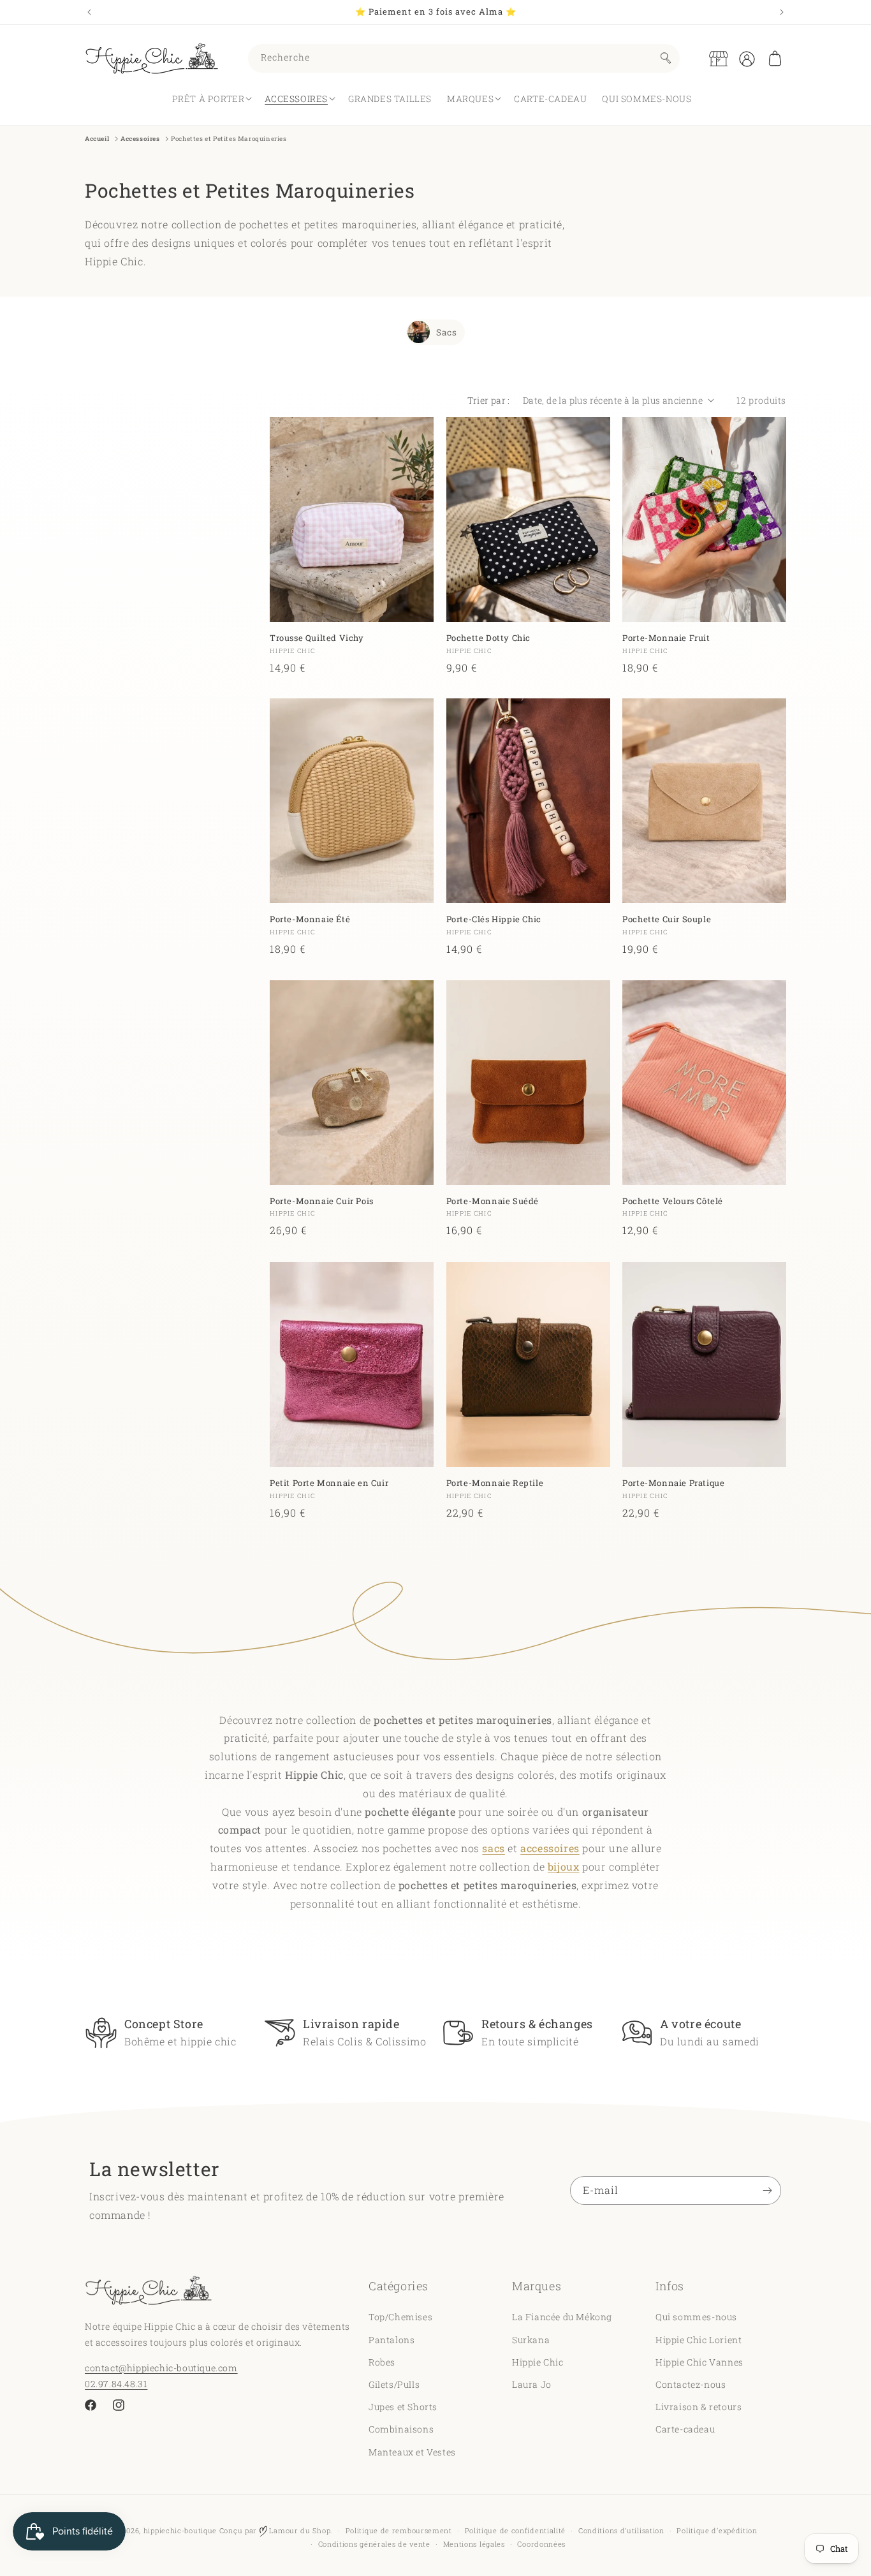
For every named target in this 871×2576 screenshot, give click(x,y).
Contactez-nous (691, 2384)
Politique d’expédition (717, 2530)
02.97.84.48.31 (116, 2383)
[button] (775, 59)
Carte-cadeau (685, 2429)
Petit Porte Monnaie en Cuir (329, 1483)
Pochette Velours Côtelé (673, 1201)
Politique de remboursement (399, 2530)
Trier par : (488, 400)
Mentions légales (474, 2544)
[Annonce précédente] (89, 12)
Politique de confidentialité (516, 2530)
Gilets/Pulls (394, 2384)
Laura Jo (532, 2384)
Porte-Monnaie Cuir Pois (322, 1201)
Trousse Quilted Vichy (317, 637)
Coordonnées (541, 2544)
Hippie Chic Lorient (699, 2339)
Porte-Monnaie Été (310, 919)
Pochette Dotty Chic (488, 637)
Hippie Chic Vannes (699, 2361)
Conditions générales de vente (374, 2544)
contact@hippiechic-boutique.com (161, 2367)
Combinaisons (401, 2429)
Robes (382, 2361)
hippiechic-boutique (180, 2530)
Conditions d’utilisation (621, 2530)
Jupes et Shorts (403, 2407)
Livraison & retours (699, 2407)
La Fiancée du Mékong (562, 2317)
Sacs (446, 332)
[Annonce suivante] (782, 12)
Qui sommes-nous (696, 2317)
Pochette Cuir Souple (667, 919)
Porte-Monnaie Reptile (495, 1483)
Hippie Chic (538, 2361)
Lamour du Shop (299, 2530)
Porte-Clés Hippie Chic (494, 919)
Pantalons (392, 2339)
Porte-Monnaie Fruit (666, 637)
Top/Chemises (400, 2317)
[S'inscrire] (767, 2190)
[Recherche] (666, 58)
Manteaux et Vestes (412, 2451)
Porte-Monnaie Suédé (493, 1201)
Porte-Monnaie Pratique (673, 1483)
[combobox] (464, 58)
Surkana (531, 2339)
